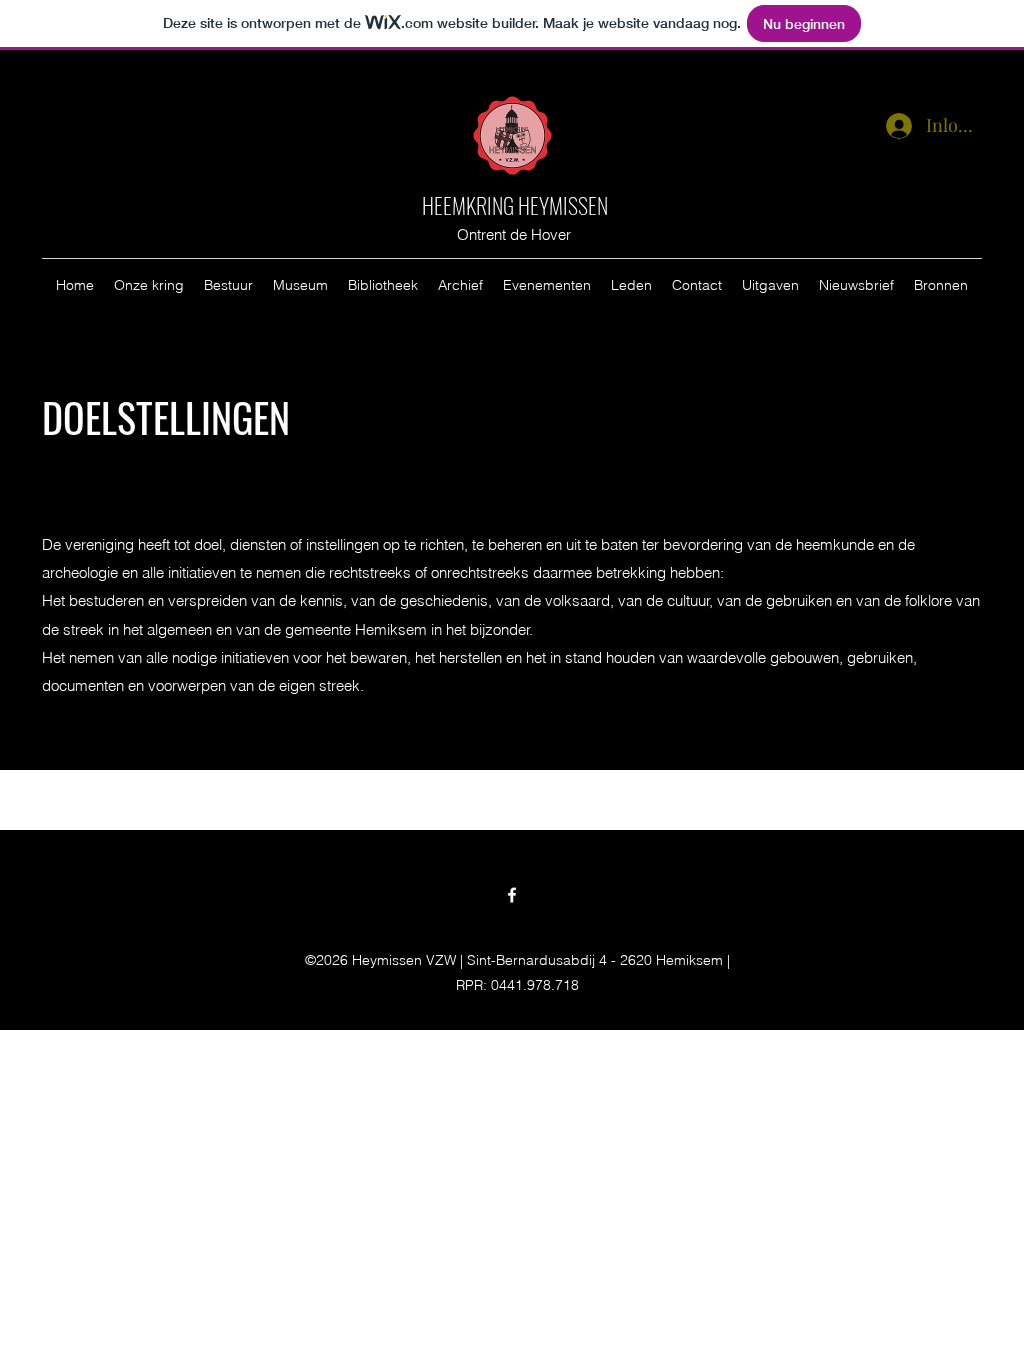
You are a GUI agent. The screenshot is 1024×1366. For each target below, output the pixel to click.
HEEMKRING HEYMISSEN (515, 205)
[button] (149, 285)
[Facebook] (512, 895)
